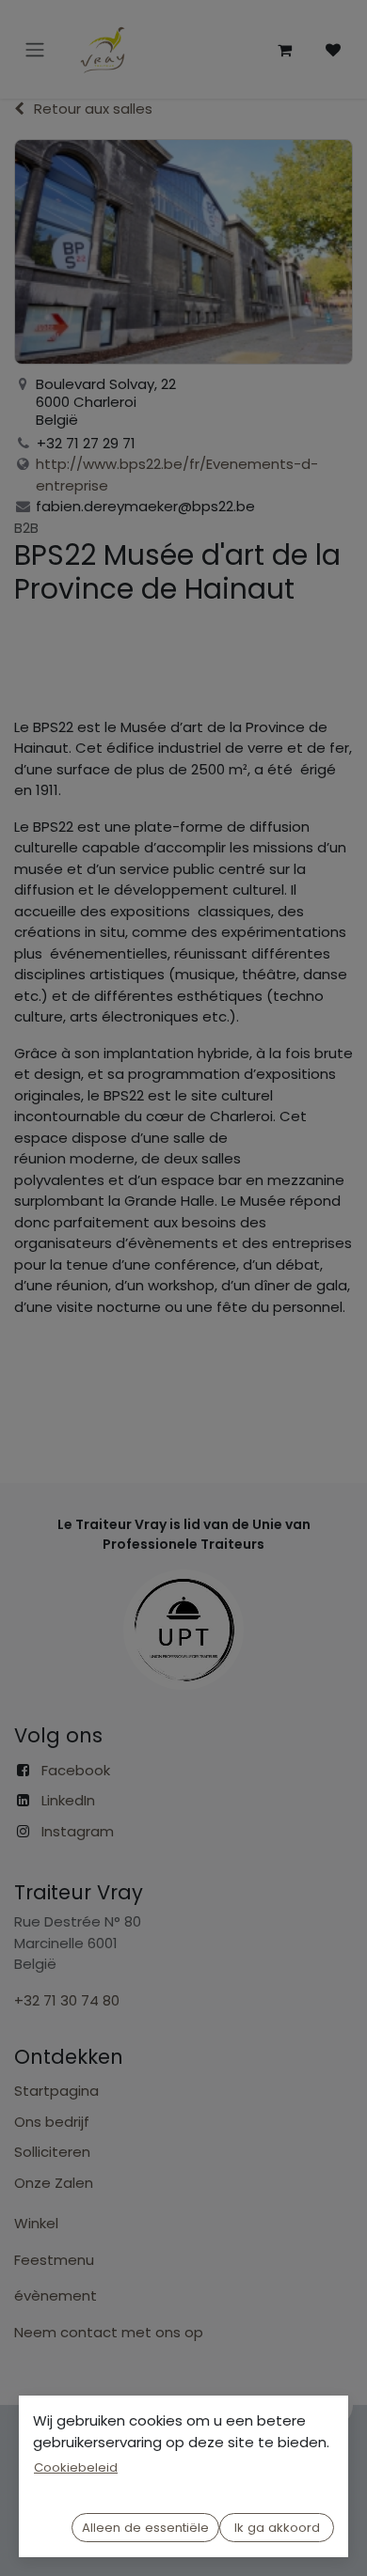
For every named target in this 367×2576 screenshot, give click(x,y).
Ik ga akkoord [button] (277, 2528)
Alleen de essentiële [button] (145, 2528)
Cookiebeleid (76, 2467)
